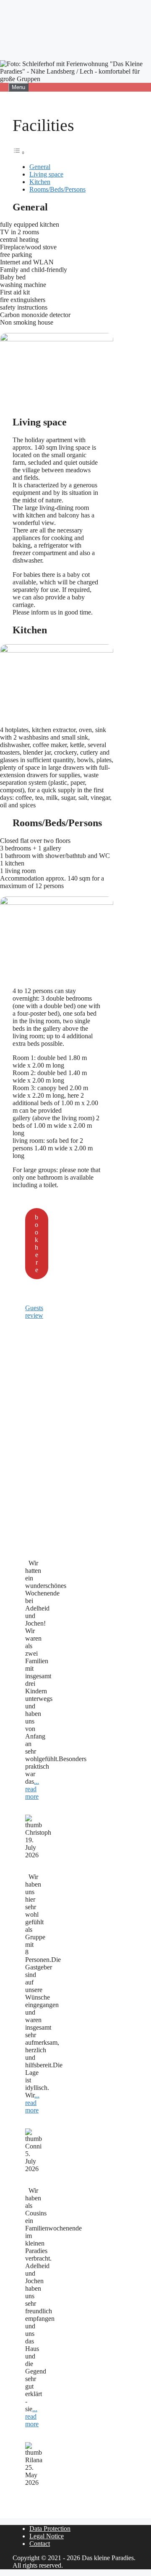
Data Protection (50, 2529)
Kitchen (40, 182)
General (40, 167)
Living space (46, 174)
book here (36, 1243)
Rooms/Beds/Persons (57, 189)
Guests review (34, 1312)
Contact (40, 2544)
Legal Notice (47, 2536)
